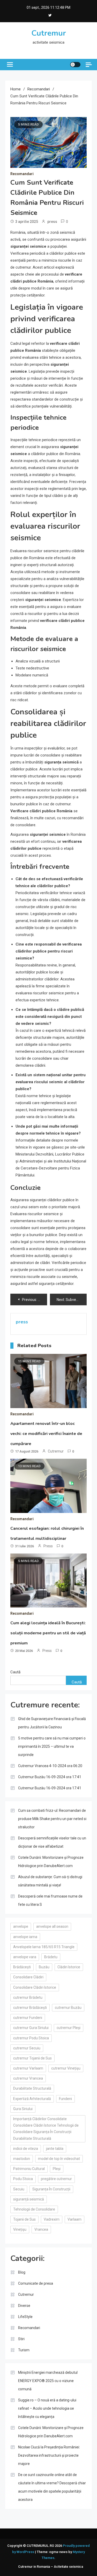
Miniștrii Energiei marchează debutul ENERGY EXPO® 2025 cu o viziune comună (48, 2381)
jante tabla (55, 2149)
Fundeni (65, 2099)
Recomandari (22, 174)
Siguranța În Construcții (51, 2189)
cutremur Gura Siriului (31, 2028)
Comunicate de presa (36, 2283)
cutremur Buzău (68, 2008)
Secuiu (19, 2189)
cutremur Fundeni (28, 2018)
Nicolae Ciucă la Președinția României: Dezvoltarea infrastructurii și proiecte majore (49, 2455)
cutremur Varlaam (28, 2068)
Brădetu (51, 1957)
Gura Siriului (23, 2109)
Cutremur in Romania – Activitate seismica (51, 2567)
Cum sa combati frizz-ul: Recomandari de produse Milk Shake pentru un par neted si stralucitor (52, 1819)
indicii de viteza (26, 2149)
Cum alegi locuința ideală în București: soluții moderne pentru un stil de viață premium (48, 1633)
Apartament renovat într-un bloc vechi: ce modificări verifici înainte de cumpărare (46, 1434)
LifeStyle (25, 2317)
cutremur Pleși (69, 2028)
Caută (15, 1672)
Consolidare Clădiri (28, 1977)
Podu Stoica (23, 2179)
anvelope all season (52, 1926)
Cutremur (49, 33)
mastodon (22, 2159)
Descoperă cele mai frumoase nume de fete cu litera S (50, 1900)
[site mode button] (75, 65)
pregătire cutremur (56, 2179)
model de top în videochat (59, 2159)
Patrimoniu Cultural (29, 2169)
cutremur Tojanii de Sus (32, 2058)
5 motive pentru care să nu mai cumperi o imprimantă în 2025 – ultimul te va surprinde (52, 1746)
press (52, 222)
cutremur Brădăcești (30, 2008)
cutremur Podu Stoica (31, 2038)
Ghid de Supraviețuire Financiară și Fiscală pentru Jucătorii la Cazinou (52, 1723)
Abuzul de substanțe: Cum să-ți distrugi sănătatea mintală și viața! (50, 1881)
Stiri (21, 2339)
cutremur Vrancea (28, 2078)
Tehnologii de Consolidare (34, 2209)
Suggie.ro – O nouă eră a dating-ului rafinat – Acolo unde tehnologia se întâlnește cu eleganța (47, 2408)
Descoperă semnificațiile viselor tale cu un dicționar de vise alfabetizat (52, 1842)
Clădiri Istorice (69, 1967)
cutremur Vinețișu (66, 2068)
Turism (24, 2350)
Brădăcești (22, 1967)
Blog (22, 2272)
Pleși (57, 2169)
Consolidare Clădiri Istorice (35, 1987)
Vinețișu (20, 2229)
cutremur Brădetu (28, 1997)
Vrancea (41, 2229)
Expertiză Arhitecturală (32, 2099)
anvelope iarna (25, 1937)
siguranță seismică (29, 2199)
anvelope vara (25, 1957)
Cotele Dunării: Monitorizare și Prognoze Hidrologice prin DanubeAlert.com (51, 1862)
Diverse (24, 2306)
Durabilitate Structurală (32, 2088)
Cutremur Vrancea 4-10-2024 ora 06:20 (50, 1766)
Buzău (44, 1967)
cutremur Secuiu (27, 2048)
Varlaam (74, 2219)
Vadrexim (52, 2219)
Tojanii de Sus (24, 2219)
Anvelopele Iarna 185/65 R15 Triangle (44, 1947)
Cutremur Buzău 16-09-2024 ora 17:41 (50, 1777)
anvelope (21, 1926)
